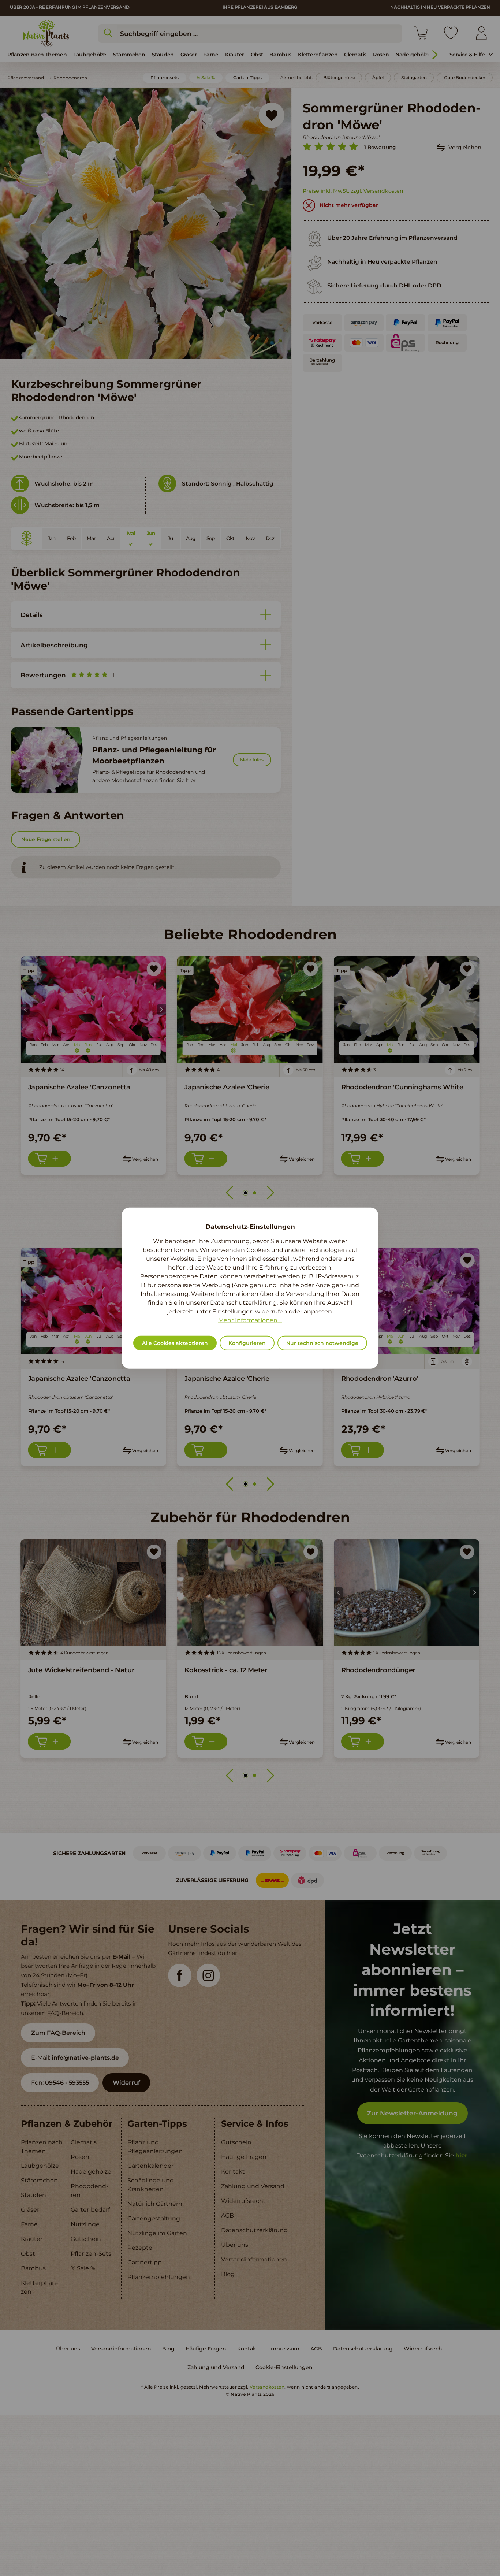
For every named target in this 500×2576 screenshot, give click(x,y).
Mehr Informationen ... (250, 1320)
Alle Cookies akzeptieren (175, 1343)
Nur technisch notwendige (322, 1343)
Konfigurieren (247, 1343)
